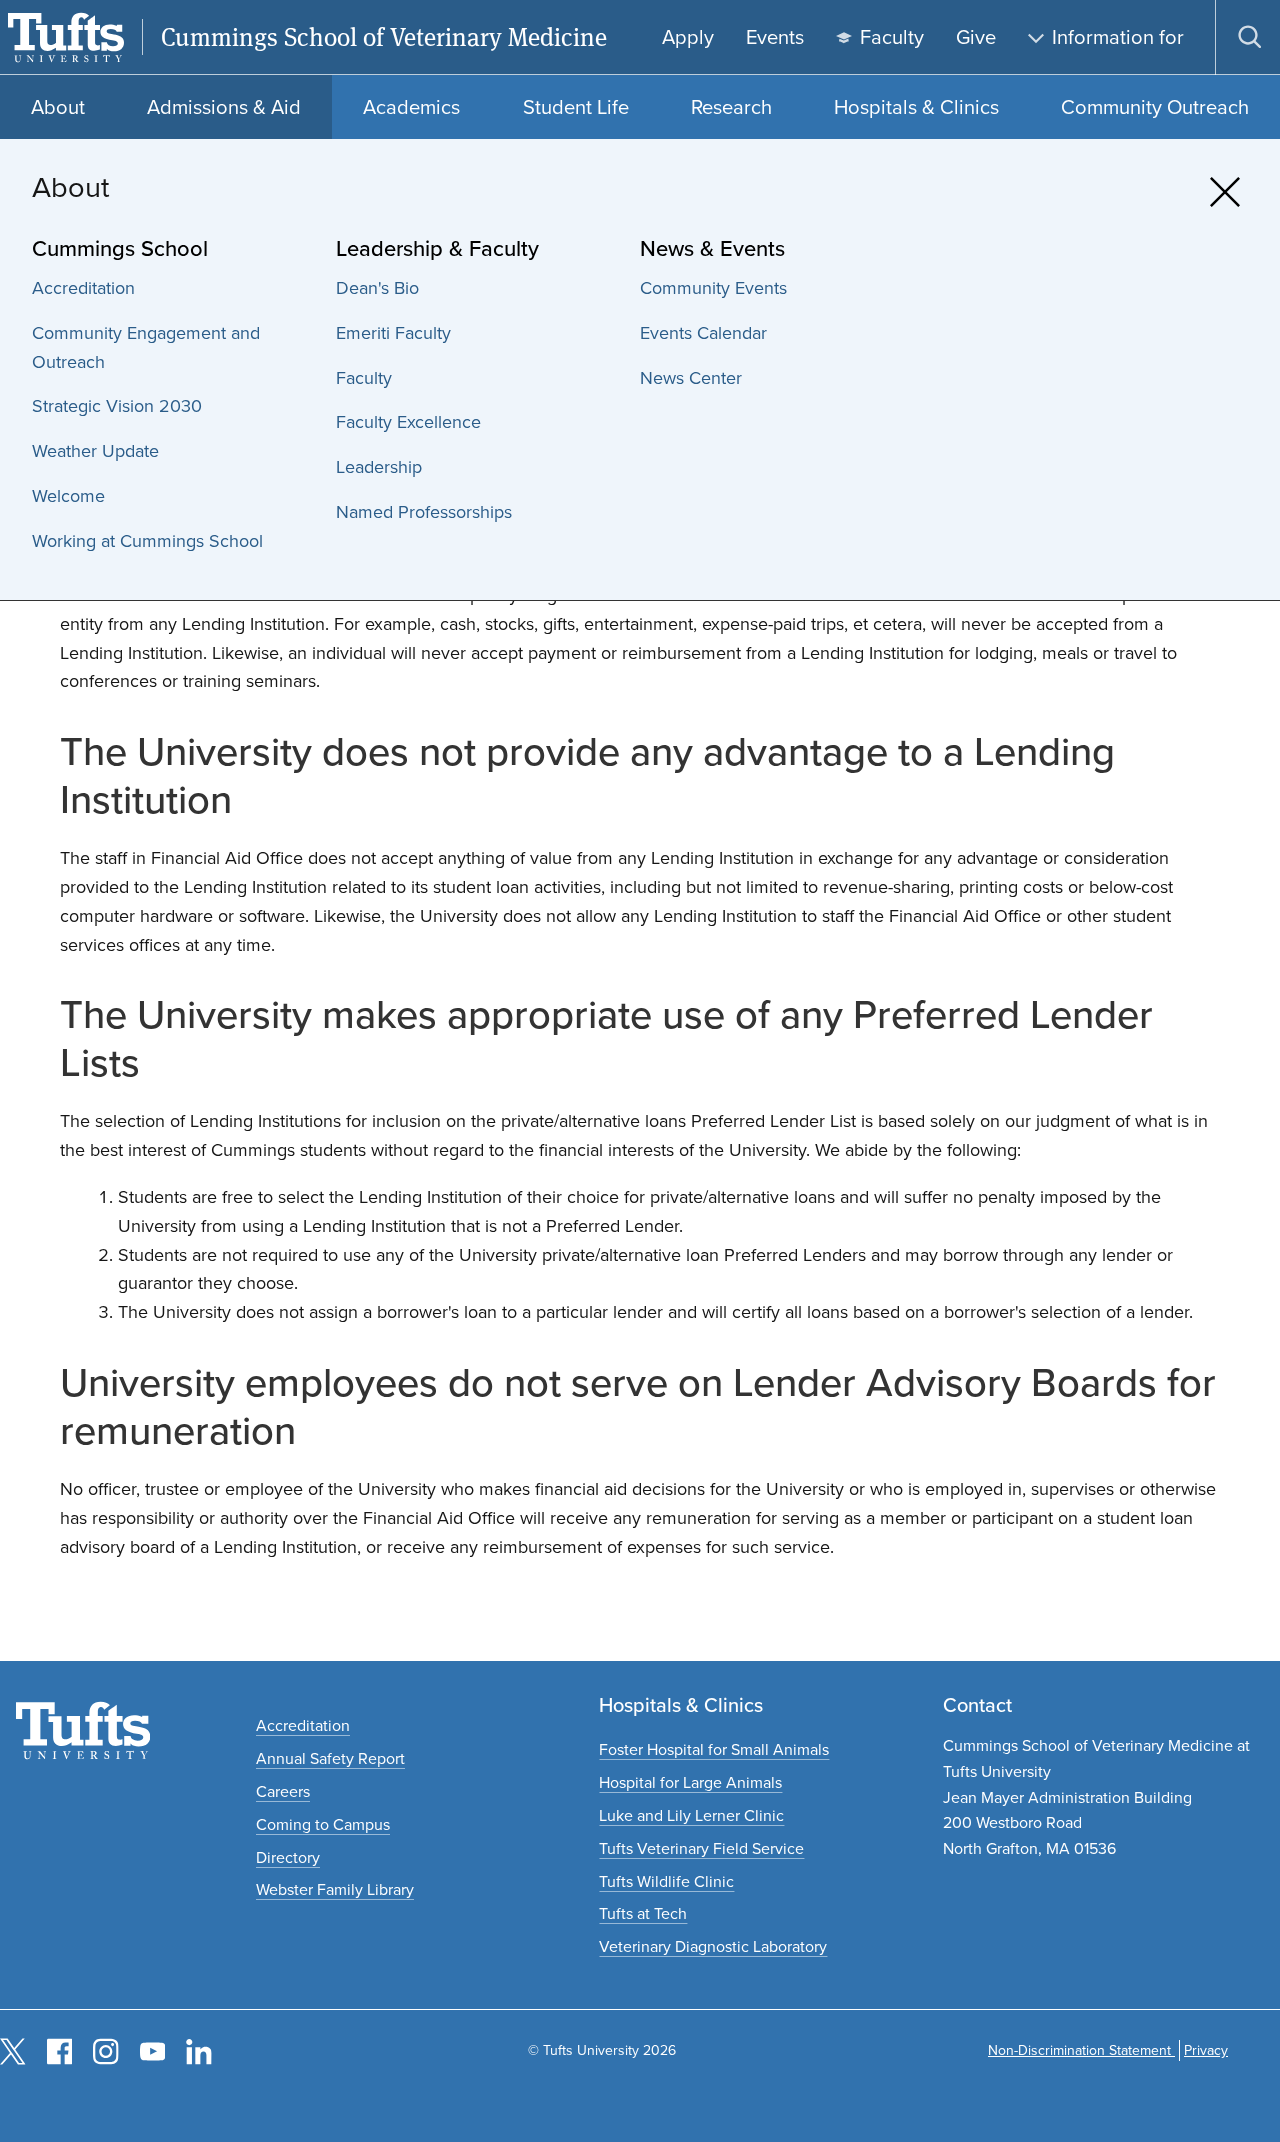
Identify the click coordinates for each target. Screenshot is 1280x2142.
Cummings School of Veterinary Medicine (384, 37)
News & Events (712, 248)
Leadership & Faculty (437, 248)
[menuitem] (174, 288)
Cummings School (120, 248)
